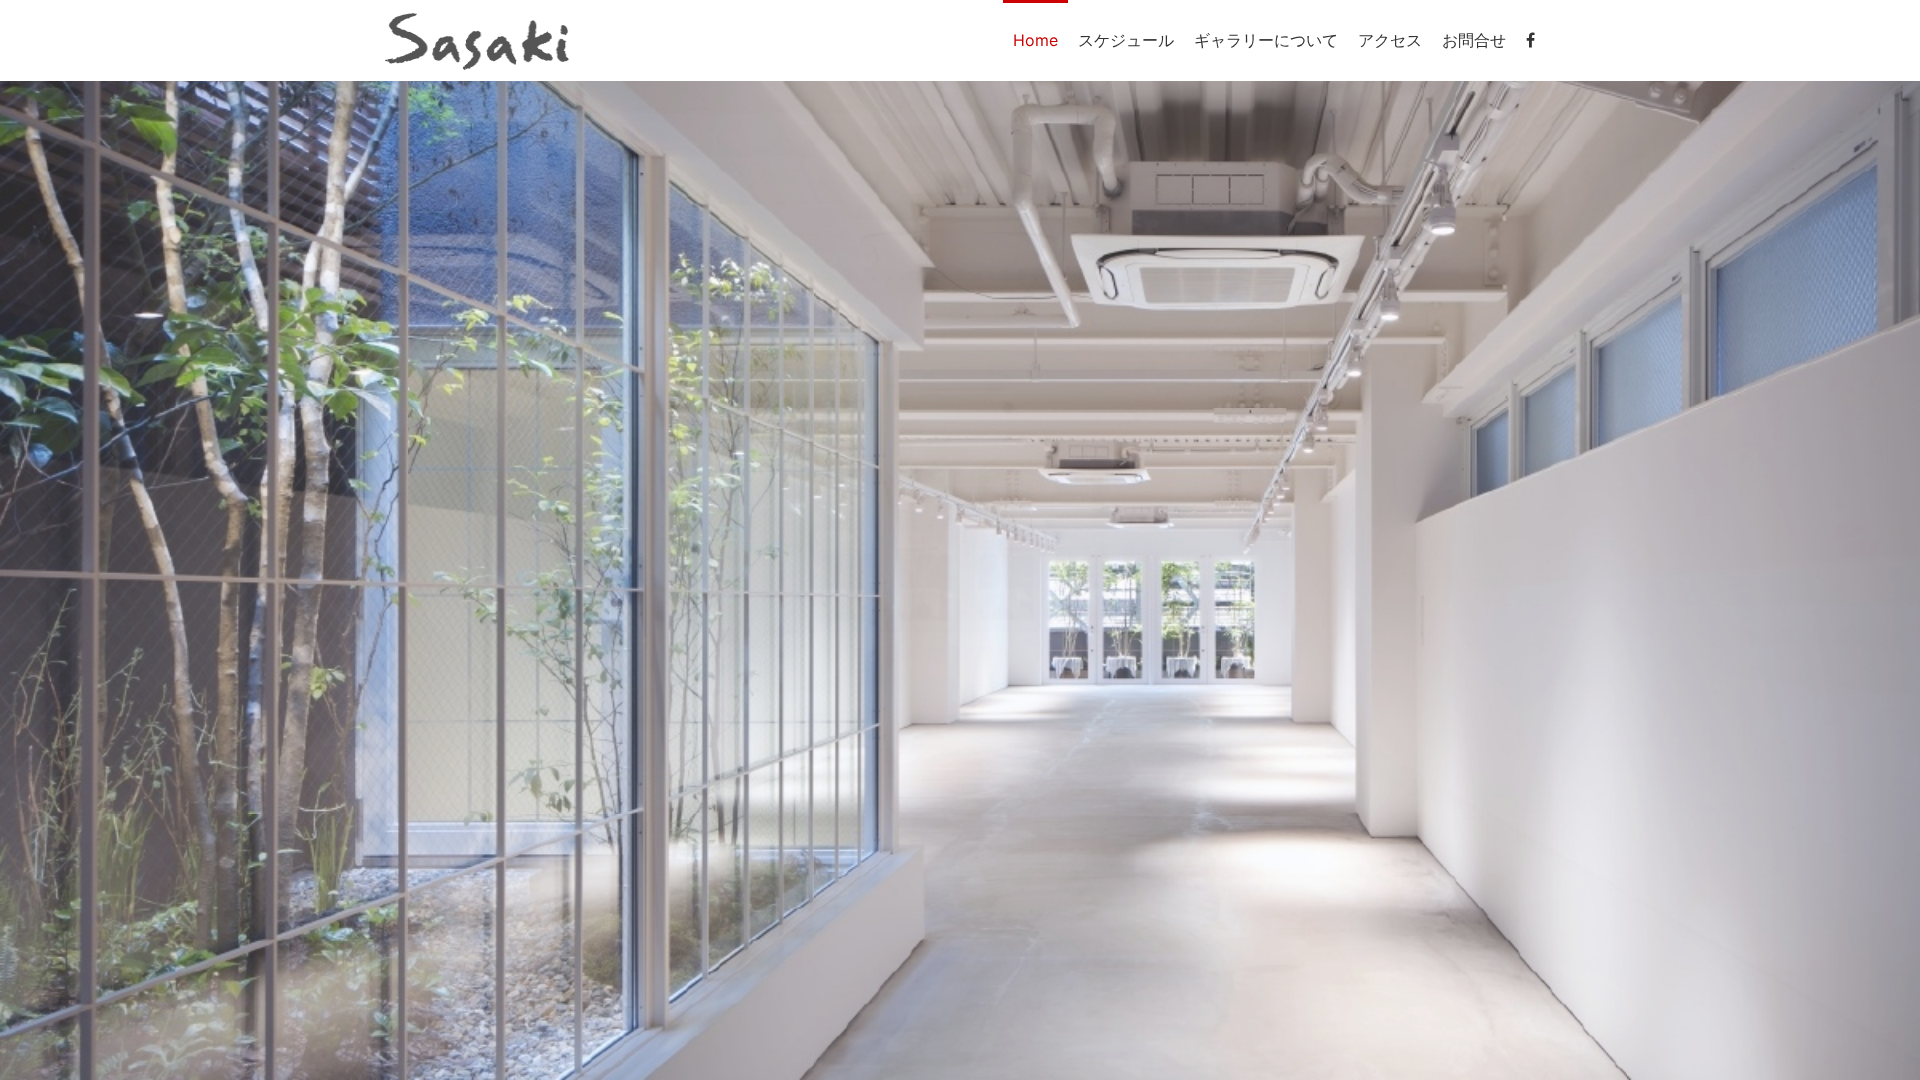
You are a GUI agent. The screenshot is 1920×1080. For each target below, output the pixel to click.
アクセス (1390, 40)
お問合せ (1474, 40)
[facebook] (1530, 40)
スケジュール (1126, 40)
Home (1035, 40)
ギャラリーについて (1266, 40)
